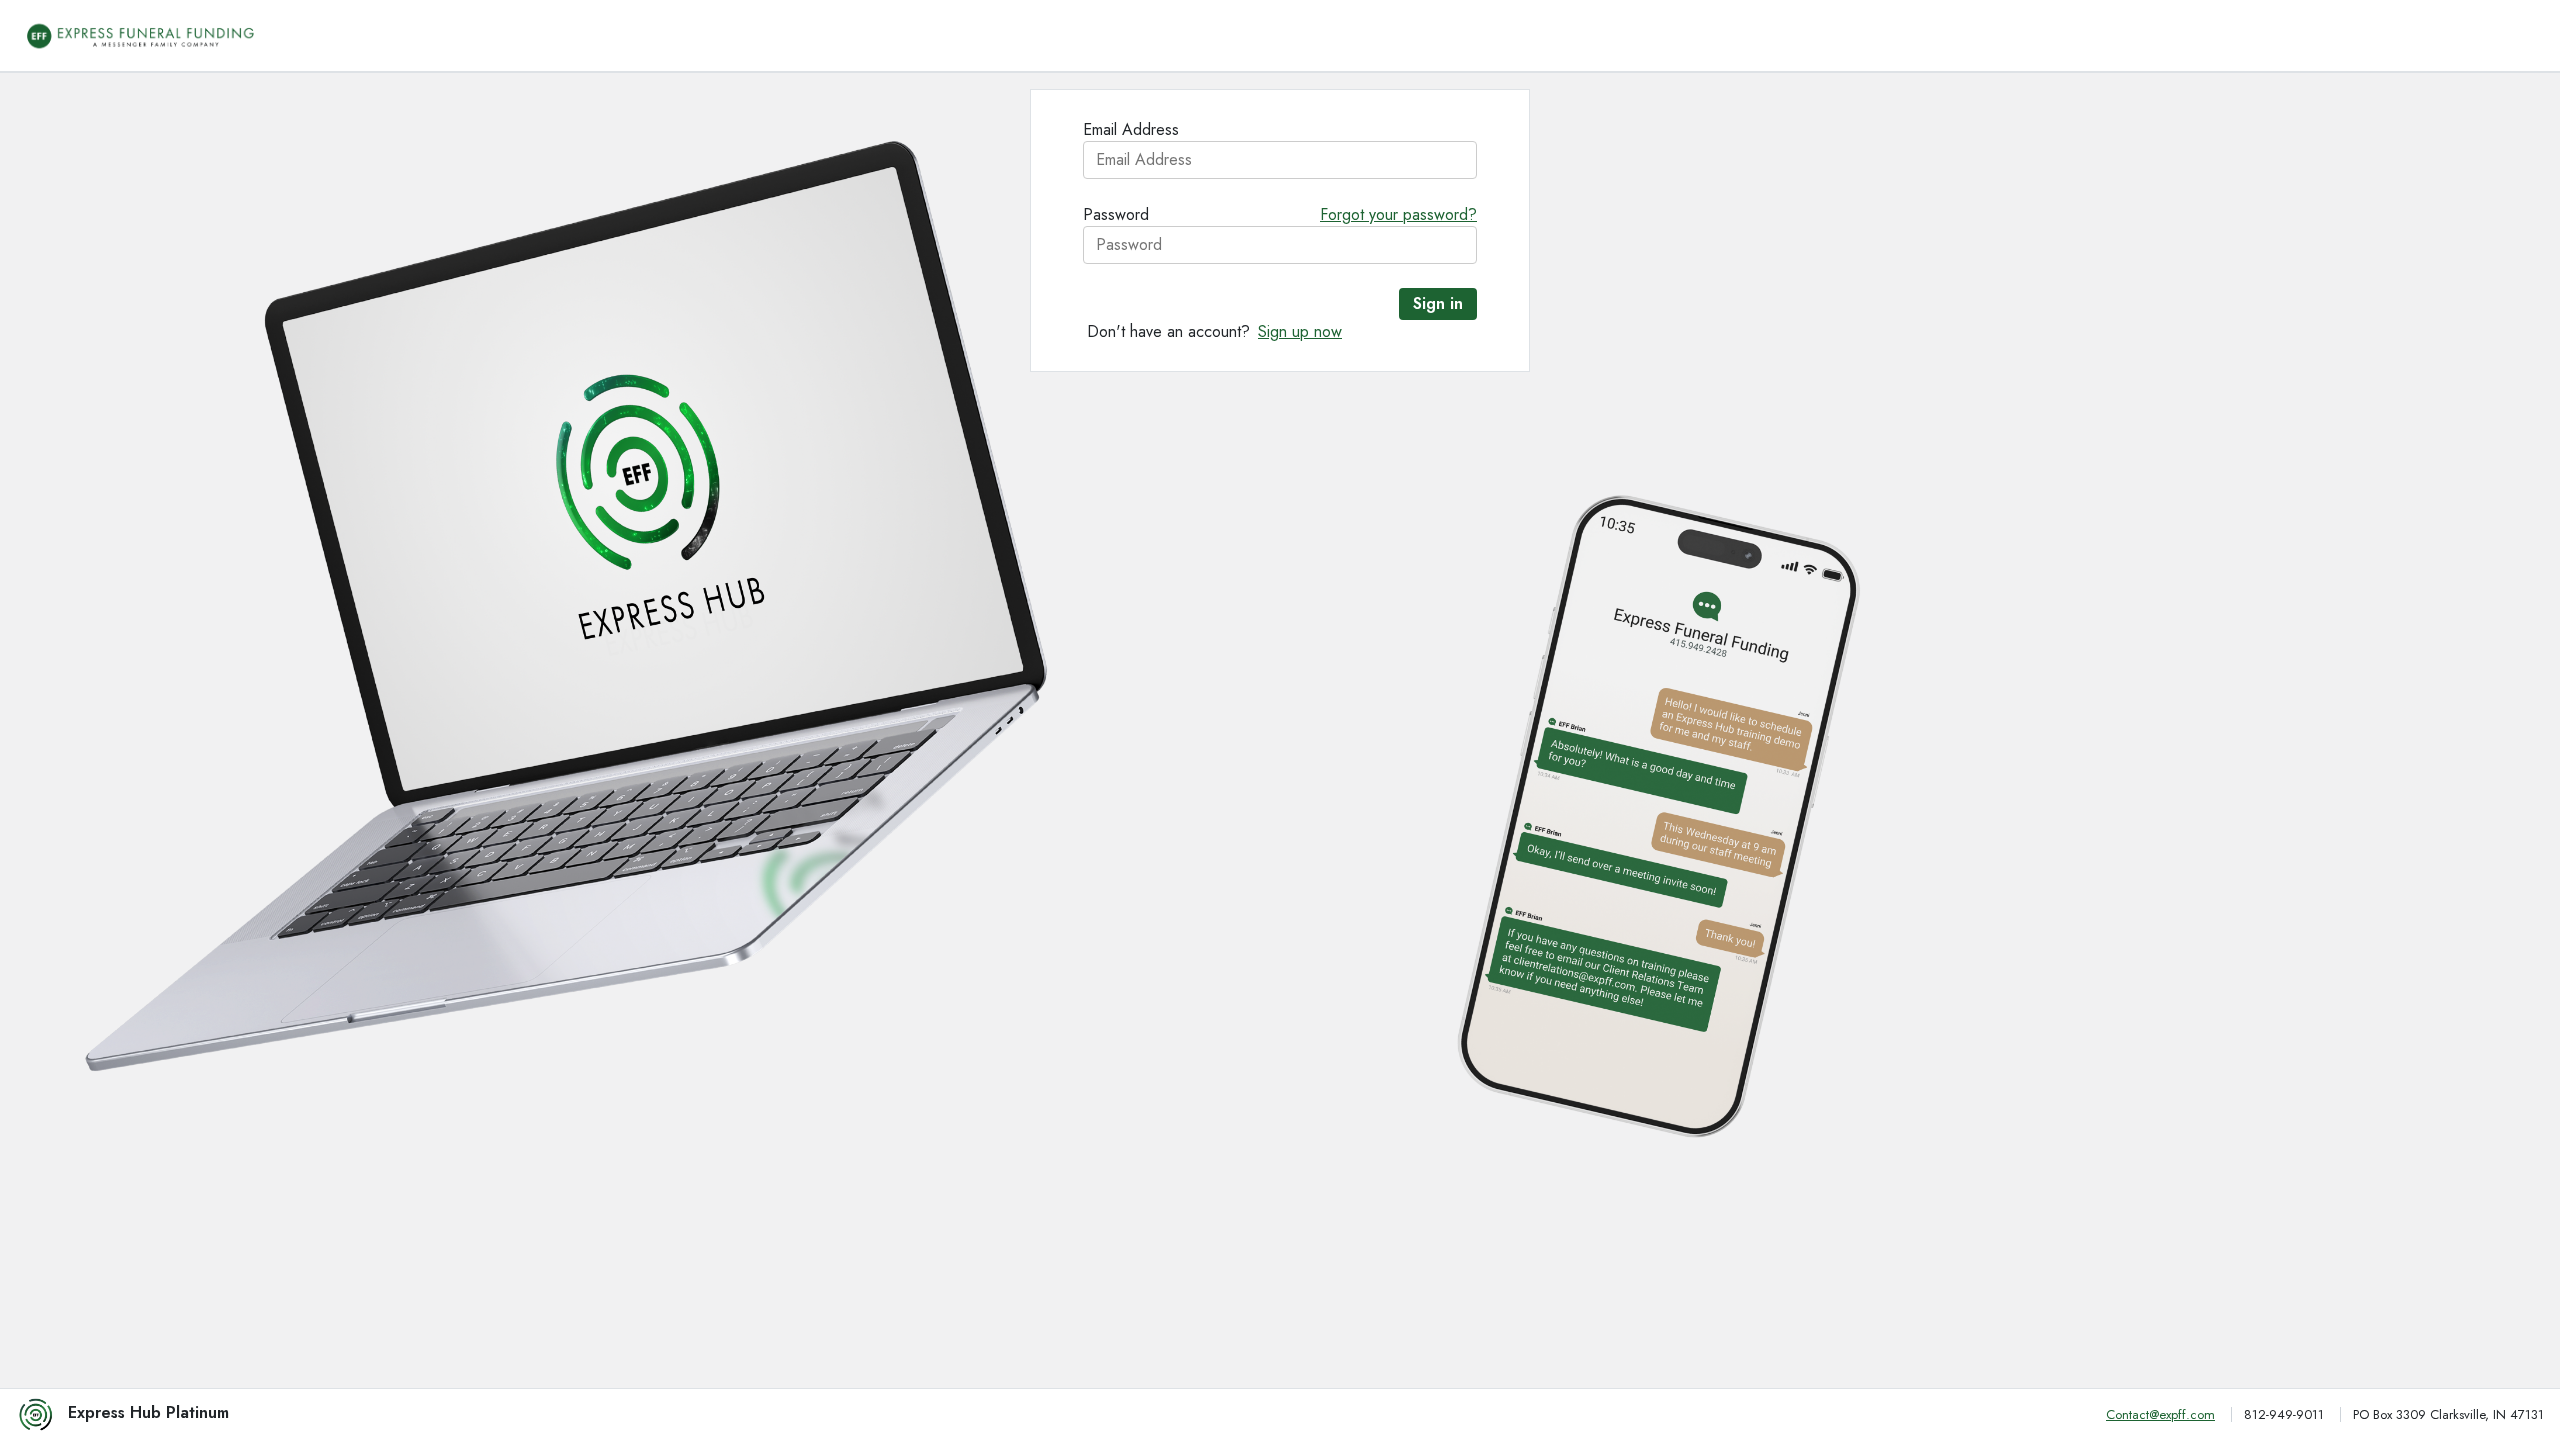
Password (1116, 214)
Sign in (1438, 303)
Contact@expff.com (2160, 1415)
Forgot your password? (1398, 214)
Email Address (1131, 129)
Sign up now (1300, 331)
